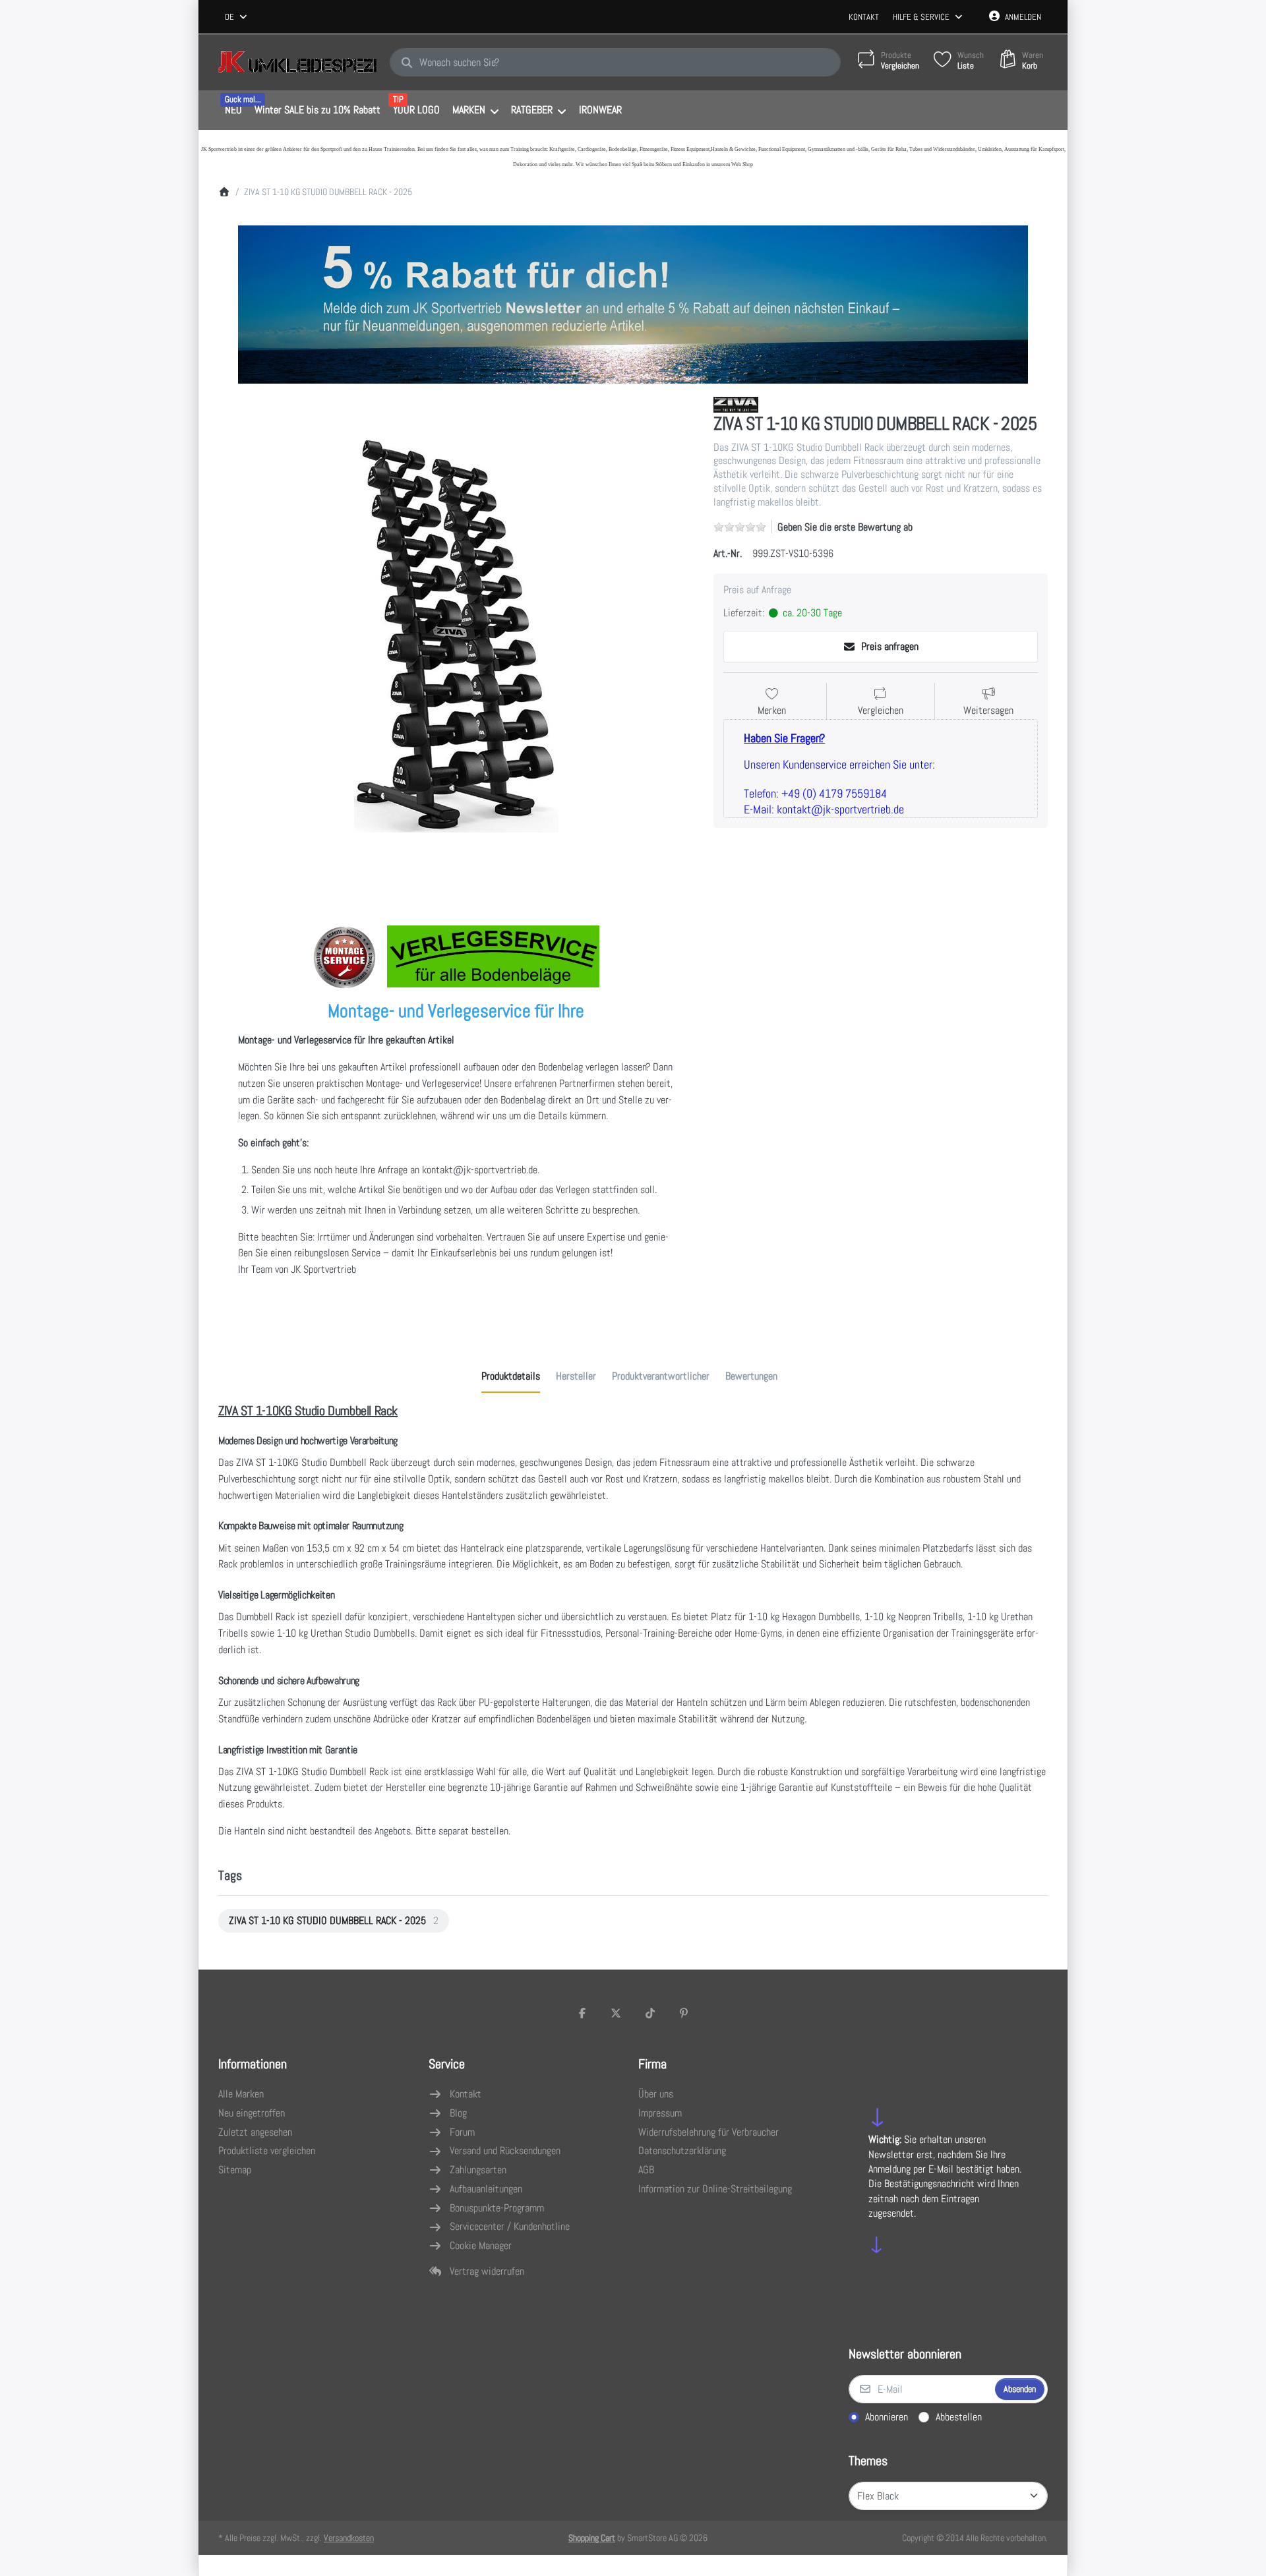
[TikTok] (650, 2013)
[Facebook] (582, 2013)
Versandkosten (349, 2538)
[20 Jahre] (633, 301)
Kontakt (864, 17)
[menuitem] (233, 111)
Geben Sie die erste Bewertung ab (845, 527)
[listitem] (456, 635)
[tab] (511, 1376)
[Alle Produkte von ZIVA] (736, 404)
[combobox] (237, 17)
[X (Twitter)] (616, 2013)
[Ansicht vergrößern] (456, 635)
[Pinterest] (684, 2013)
